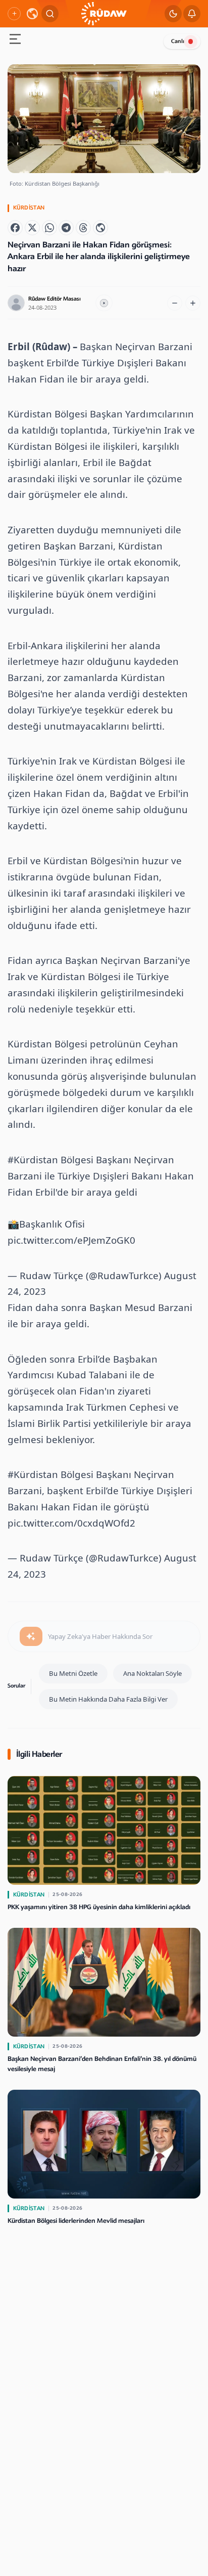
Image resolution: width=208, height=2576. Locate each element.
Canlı (178, 41)
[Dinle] (104, 303)
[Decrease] (175, 303)
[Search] (50, 14)
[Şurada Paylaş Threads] (83, 228)
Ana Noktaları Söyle (152, 1673)
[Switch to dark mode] (173, 14)
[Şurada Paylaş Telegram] (66, 228)
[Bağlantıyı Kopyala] (100, 228)
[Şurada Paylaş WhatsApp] (49, 228)
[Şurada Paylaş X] (32, 228)
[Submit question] (31, 1636)
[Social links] (14, 14)
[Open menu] (15, 40)
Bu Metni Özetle (73, 1673)
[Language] (32, 14)
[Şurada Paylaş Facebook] (15, 228)
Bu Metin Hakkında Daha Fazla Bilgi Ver (108, 1699)
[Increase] (193, 303)
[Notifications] (192, 14)
